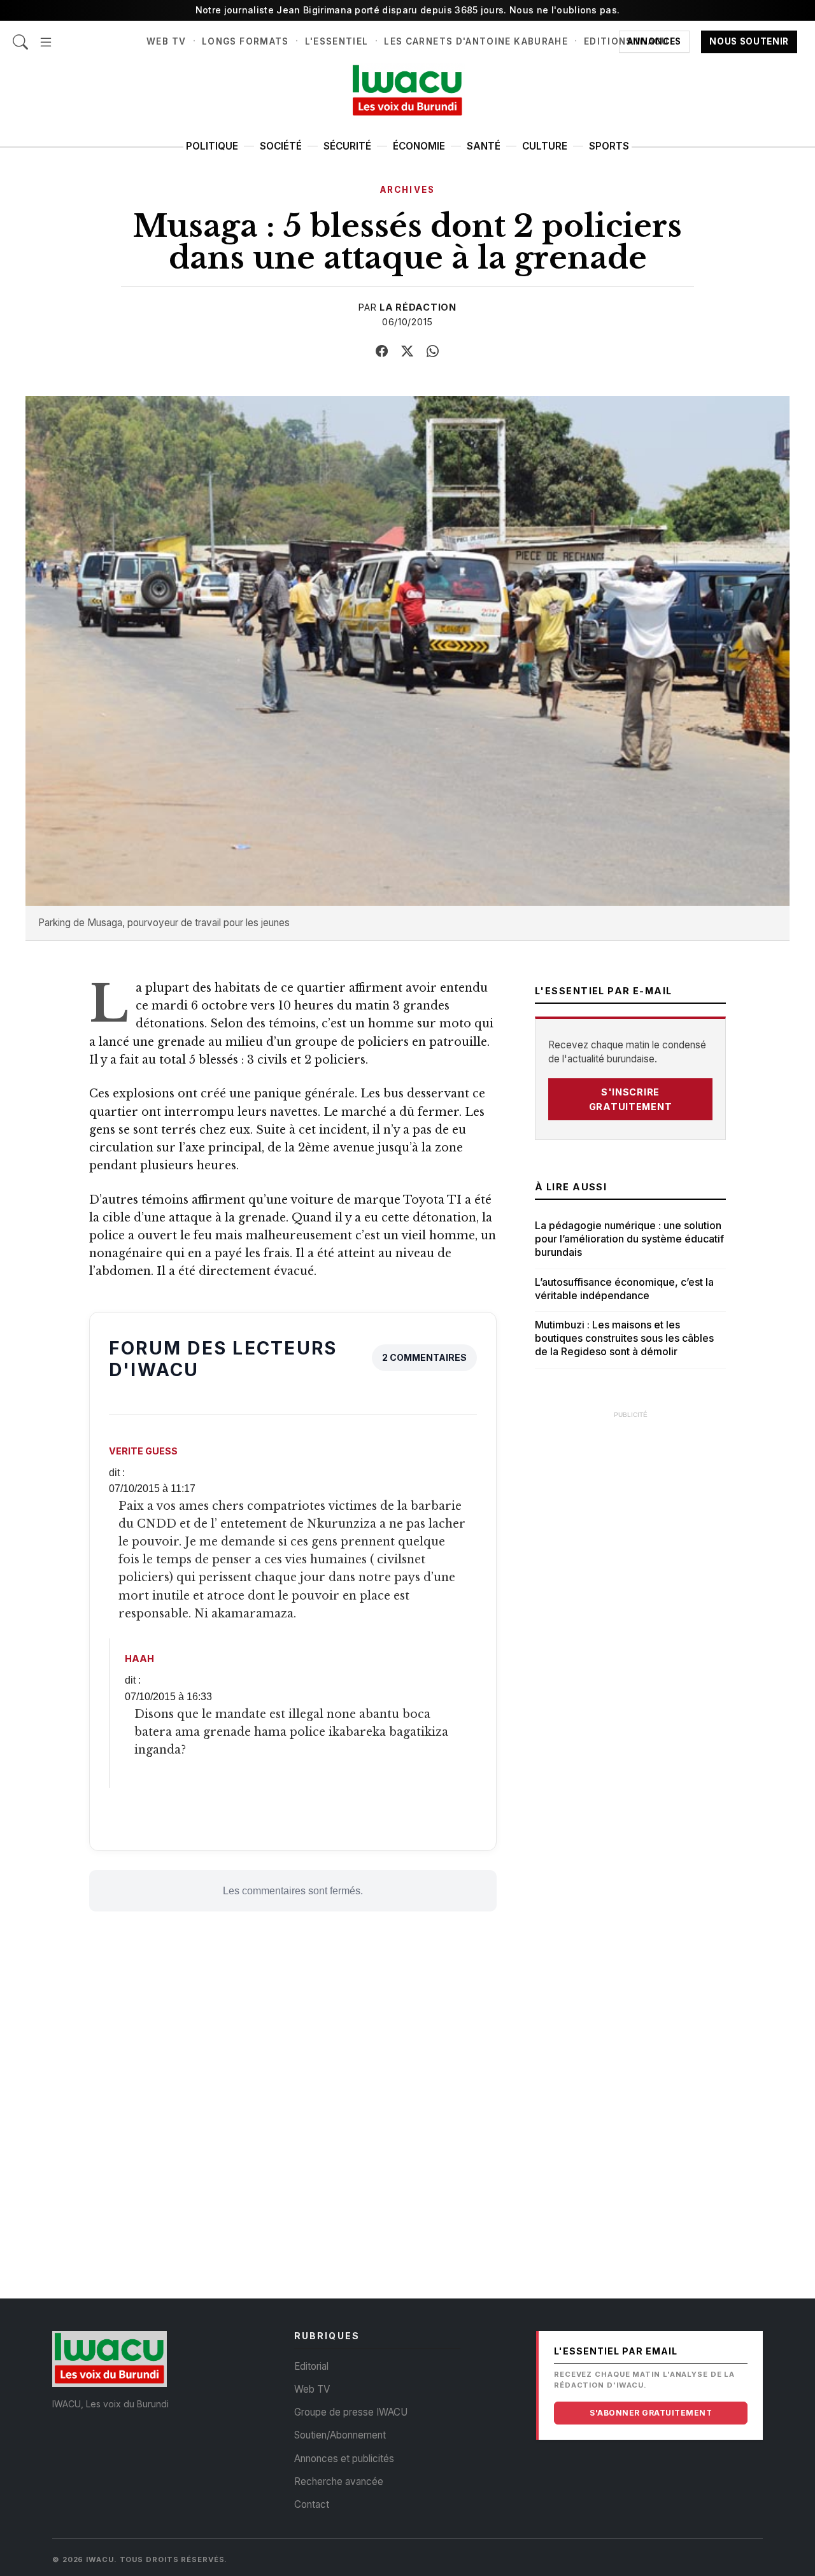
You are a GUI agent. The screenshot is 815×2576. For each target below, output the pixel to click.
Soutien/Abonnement (340, 2435)
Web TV (166, 41)
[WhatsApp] (433, 351)
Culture (545, 146)
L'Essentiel (337, 41)
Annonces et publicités (344, 2459)
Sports (609, 146)
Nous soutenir (749, 41)
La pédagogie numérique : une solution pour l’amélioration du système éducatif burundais (629, 1239)
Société (281, 146)
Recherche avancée (339, 2481)
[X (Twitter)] (407, 351)
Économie (419, 146)
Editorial (311, 2366)
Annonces (654, 41)
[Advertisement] (630, 1617)
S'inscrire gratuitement (631, 1099)
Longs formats (245, 41)
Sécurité (347, 146)
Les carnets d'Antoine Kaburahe (476, 41)
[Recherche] (20, 35)
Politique (212, 146)
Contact (312, 2504)
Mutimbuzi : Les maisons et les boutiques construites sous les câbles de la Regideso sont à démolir (624, 1338)
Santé (484, 146)
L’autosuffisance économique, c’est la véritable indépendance (624, 1289)
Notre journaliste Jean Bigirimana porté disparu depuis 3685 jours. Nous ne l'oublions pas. (408, 10)
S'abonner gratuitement (651, 2413)
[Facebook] (382, 351)
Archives (407, 190)
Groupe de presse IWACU (351, 2412)
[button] (46, 35)
